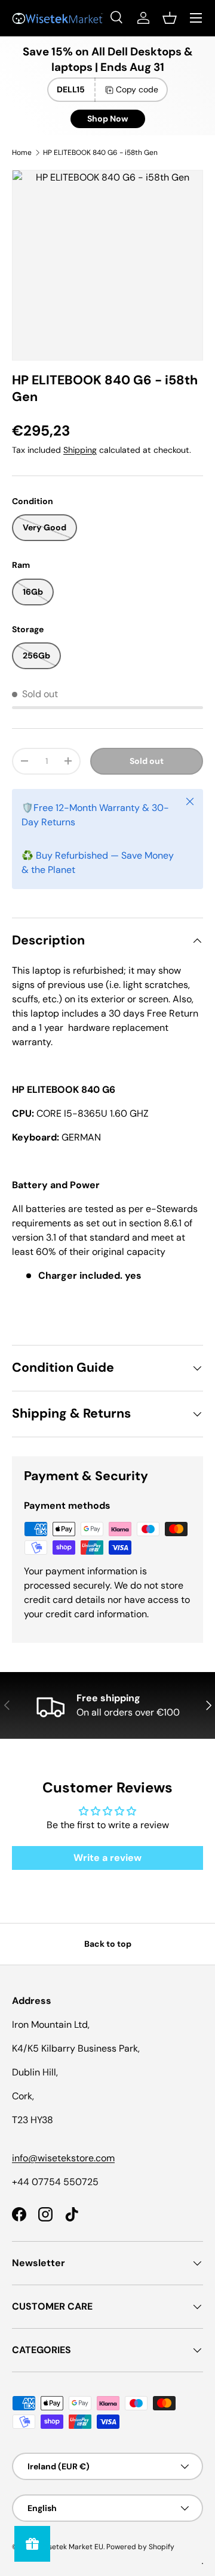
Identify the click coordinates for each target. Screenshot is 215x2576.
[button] (170, 18)
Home (22, 153)
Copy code (137, 89)
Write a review (107, 1858)
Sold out (147, 761)
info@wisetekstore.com (63, 2158)
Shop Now (108, 119)
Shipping (80, 450)
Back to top (108, 1944)
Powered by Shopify (140, 2547)
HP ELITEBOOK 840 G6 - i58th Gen (100, 153)
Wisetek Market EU (71, 2547)
